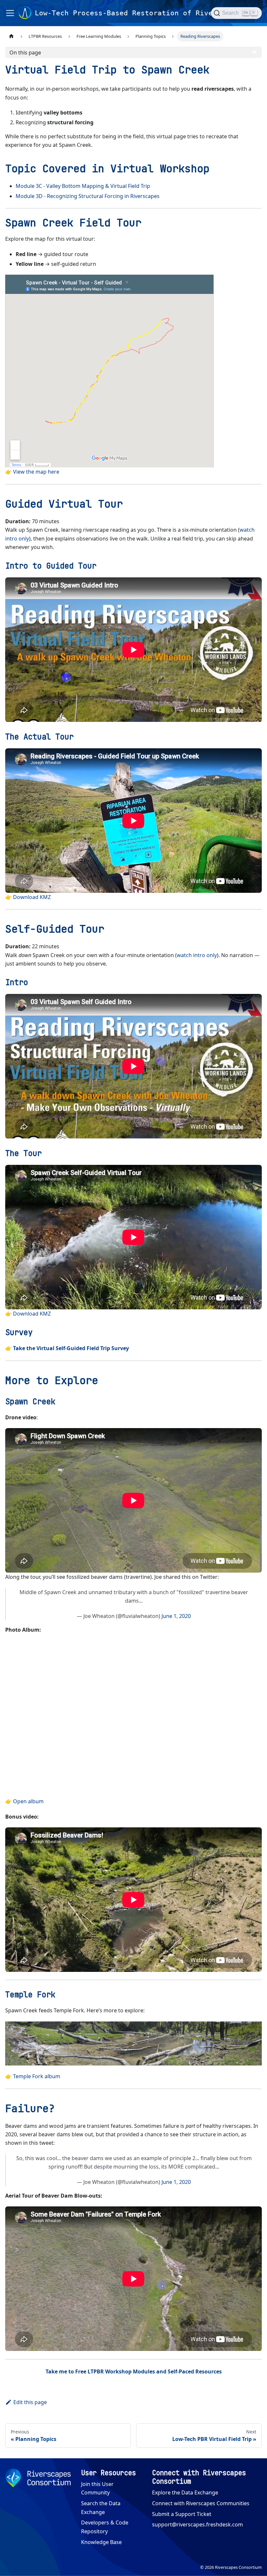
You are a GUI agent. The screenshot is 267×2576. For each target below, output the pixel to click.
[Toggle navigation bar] (10, 13)
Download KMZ (32, 897)
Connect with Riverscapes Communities (201, 2503)
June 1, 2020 (176, 1616)
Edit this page (30, 2402)
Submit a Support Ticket (182, 2514)
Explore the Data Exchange (185, 2492)
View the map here (36, 472)
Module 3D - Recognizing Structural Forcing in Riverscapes (88, 196)
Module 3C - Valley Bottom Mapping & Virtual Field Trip (83, 186)
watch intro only (197, 955)
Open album (28, 1801)
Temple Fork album (37, 2076)
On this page (25, 53)
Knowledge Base (101, 2542)
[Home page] (11, 36)
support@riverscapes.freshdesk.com (197, 2524)
